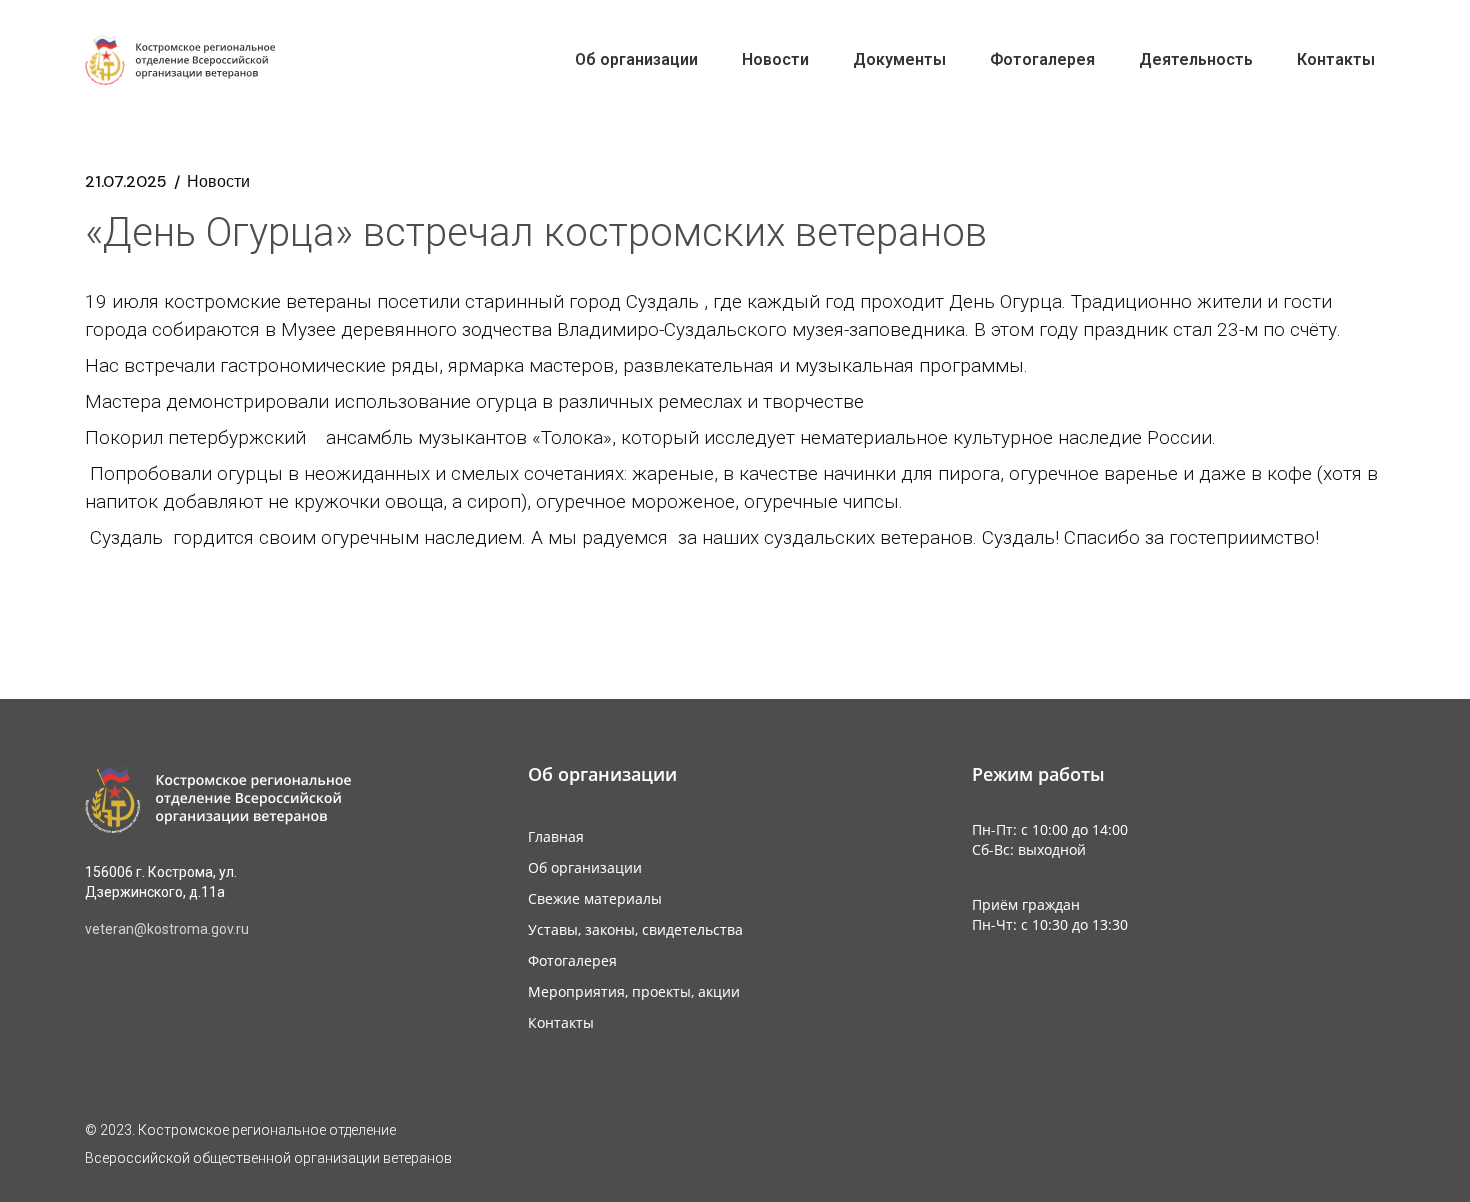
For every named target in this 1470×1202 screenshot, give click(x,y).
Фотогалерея (572, 960)
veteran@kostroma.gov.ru (167, 929)
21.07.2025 (126, 182)
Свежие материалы (595, 898)
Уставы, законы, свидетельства (635, 929)
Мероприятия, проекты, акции (634, 991)
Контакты (561, 1022)
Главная (556, 836)
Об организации (585, 867)
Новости (218, 182)
